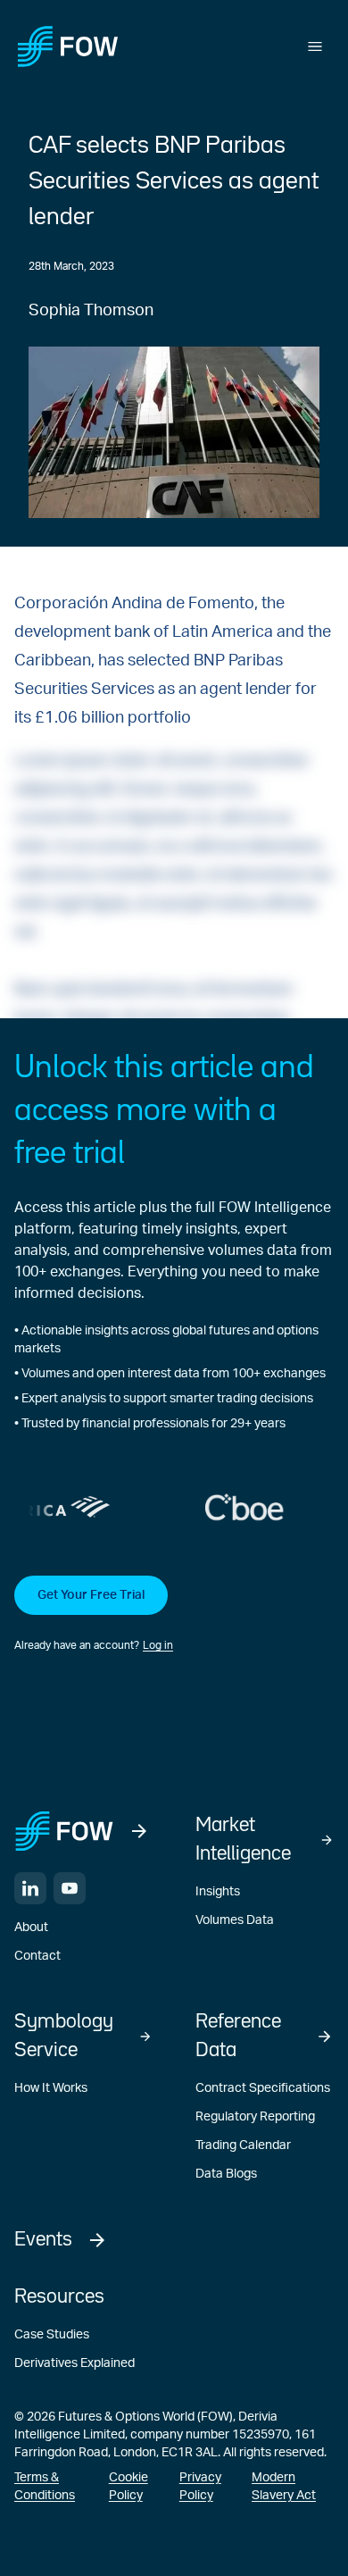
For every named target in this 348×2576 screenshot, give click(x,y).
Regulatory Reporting (255, 2117)
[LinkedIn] (30, 1888)
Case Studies (52, 2335)
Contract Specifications (263, 2088)
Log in (158, 1645)
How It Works (51, 2088)
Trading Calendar (243, 2145)
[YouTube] (70, 1888)
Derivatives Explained (75, 2363)
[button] (174, 1615)
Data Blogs (226, 2174)
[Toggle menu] (315, 46)
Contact (37, 1956)
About (31, 1928)
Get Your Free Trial (91, 1595)
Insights (218, 1892)
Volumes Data (235, 1920)
